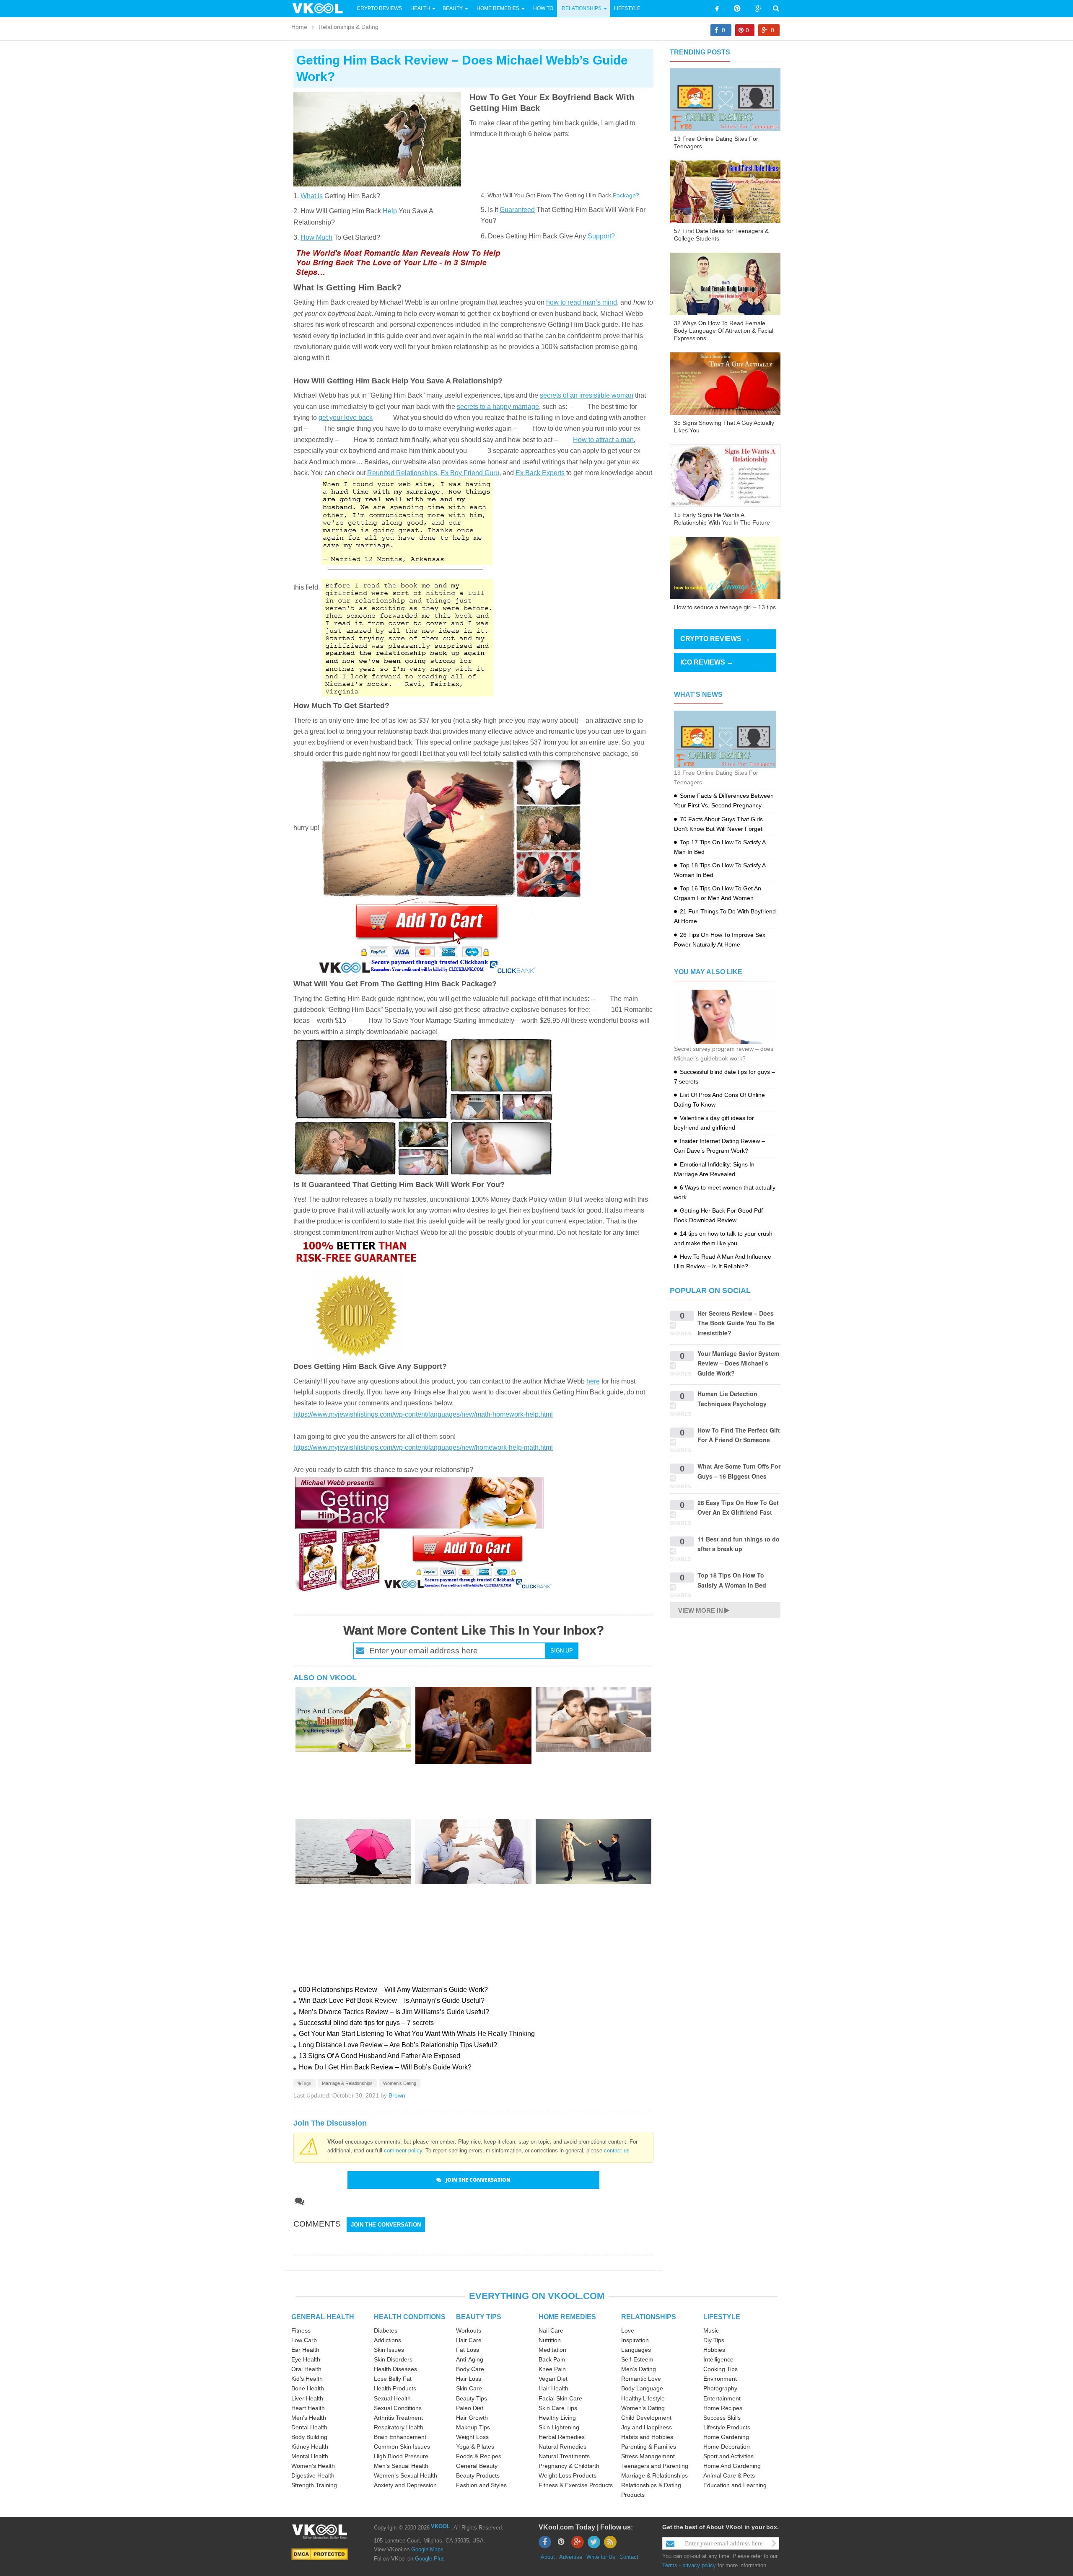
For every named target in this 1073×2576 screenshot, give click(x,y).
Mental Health (310, 2456)
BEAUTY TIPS (479, 2317)
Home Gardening (726, 2437)
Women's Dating (400, 2083)
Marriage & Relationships (347, 2083)
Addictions (387, 2340)
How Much (316, 237)
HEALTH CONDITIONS (410, 2317)
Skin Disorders (393, 2359)
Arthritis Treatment (398, 2418)
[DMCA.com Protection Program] (320, 2554)
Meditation (552, 2350)
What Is (312, 196)
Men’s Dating (639, 2369)
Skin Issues (389, 2350)
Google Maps (427, 2549)
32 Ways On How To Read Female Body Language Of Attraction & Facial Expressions (724, 331)
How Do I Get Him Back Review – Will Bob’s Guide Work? (385, 2067)
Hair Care (469, 2340)
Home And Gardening (732, 2466)
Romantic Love (641, 2379)
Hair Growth (472, 2418)
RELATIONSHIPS (649, 2317)
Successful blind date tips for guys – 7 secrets (366, 2023)
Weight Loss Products (568, 2475)
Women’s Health (313, 2466)
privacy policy (699, 2565)
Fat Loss (468, 2350)
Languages (636, 2350)
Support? (601, 236)
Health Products (395, 2388)
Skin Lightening (559, 2427)
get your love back (346, 418)
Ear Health (305, 2350)
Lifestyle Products (727, 2427)
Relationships (582, 8)
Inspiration (635, 2340)
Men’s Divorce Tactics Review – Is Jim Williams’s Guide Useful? (394, 2012)
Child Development (646, 2418)
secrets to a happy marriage (498, 407)
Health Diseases (395, 2369)
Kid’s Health (307, 2379)
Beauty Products (478, 2475)
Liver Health (307, 2398)
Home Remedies (498, 8)
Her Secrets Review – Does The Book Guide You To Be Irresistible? (736, 1323)
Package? (626, 195)
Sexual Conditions (398, 2408)
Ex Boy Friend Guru (470, 473)
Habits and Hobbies (647, 2437)
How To (543, 8)
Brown (397, 2095)
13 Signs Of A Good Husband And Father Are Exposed (380, 2056)
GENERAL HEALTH (323, 2317)
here (593, 1381)
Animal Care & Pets (729, 2475)
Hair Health (553, 2388)
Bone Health (308, 2388)
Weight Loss (472, 2437)
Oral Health (306, 2369)
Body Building (309, 2437)
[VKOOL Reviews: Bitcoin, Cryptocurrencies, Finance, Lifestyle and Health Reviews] (321, 8)
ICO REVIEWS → (707, 662)
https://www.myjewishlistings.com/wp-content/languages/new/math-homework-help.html (423, 1414)
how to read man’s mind (582, 302)
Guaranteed (517, 210)
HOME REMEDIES (567, 2317)
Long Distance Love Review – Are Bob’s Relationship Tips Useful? (398, 2045)
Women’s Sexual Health (406, 2475)
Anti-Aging (470, 2359)
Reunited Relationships (402, 473)
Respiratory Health (399, 2427)
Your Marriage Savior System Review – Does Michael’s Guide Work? (738, 1363)
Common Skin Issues (402, 2447)
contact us (617, 2151)
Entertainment (722, 2398)
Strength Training (314, 2485)
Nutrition (550, 2340)
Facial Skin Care (560, 2398)
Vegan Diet (553, 2379)
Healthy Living (557, 2418)
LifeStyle (627, 8)
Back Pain (552, 2359)
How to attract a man (603, 440)
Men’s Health (309, 2418)
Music (711, 2330)
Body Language (642, 2388)
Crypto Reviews (379, 8)
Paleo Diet (470, 2408)
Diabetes (386, 2330)
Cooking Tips (721, 2369)
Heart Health (308, 2408)
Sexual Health (392, 2398)
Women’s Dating (643, 2408)
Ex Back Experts (540, 473)
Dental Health (309, 2427)
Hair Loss (469, 2379)
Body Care (470, 2369)
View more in (701, 1610)
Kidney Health (310, 2447)
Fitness (301, 2330)
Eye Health (306, 2359)
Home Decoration (727, 2447)
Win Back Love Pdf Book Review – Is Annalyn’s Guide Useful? (392, 2001)
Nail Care (551, 2330)
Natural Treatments (564, 2456)
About (548, 2557)
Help (390, 211)
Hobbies (714, 2350)
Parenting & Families (649, 2447)
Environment (720, 2379)
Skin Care (469, 2388)
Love (628, 2330)
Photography (720, 2388)
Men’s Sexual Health (401, 2466)
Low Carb (304, 2340)
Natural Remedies (562, 2447)
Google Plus (430, 2559)
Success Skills (722, 2418)
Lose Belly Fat (393, 2379)
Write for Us (601, 2557)
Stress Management (648, 2456)
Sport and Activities (728, 2456)
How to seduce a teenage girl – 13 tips (725, 607)
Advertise (571, 2557)
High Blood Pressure (401, 2456)
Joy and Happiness (647, 2427)
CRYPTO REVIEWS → (715, 639)
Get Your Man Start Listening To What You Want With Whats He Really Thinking (417, 2034)
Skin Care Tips (558, 2408)
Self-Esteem (637, 2359)
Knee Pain (552, 2369)
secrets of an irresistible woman (587, 395)
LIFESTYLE (722, 2317)
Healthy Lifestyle (643, 2398)
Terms (670, 2565)
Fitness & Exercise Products (576, 2485)
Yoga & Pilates (475, 2447)
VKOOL (441, 2526)
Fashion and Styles (481, 2485)
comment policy (403, 2151)
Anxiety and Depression (405, 2485)
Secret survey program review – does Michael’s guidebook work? (724, 1054)
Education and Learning (735, 2485)
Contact (629, 2557)
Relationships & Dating (349, 27)
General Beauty (477, 2466)
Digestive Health (313, 2475)
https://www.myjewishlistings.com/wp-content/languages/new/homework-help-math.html (423, 1447)
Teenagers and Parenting (655, 2466)
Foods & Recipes (479, 2456)
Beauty (453, 8)
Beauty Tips (472, 2398)
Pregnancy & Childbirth (569, 2466)
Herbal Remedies (562, 2437)
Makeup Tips (473, 2427)
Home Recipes (723, 2408)
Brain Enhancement (400, 2437)
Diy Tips (714, 2340)
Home (299, 27)
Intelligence (718, 2359)
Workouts (469, 2330)
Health (420, 8)
